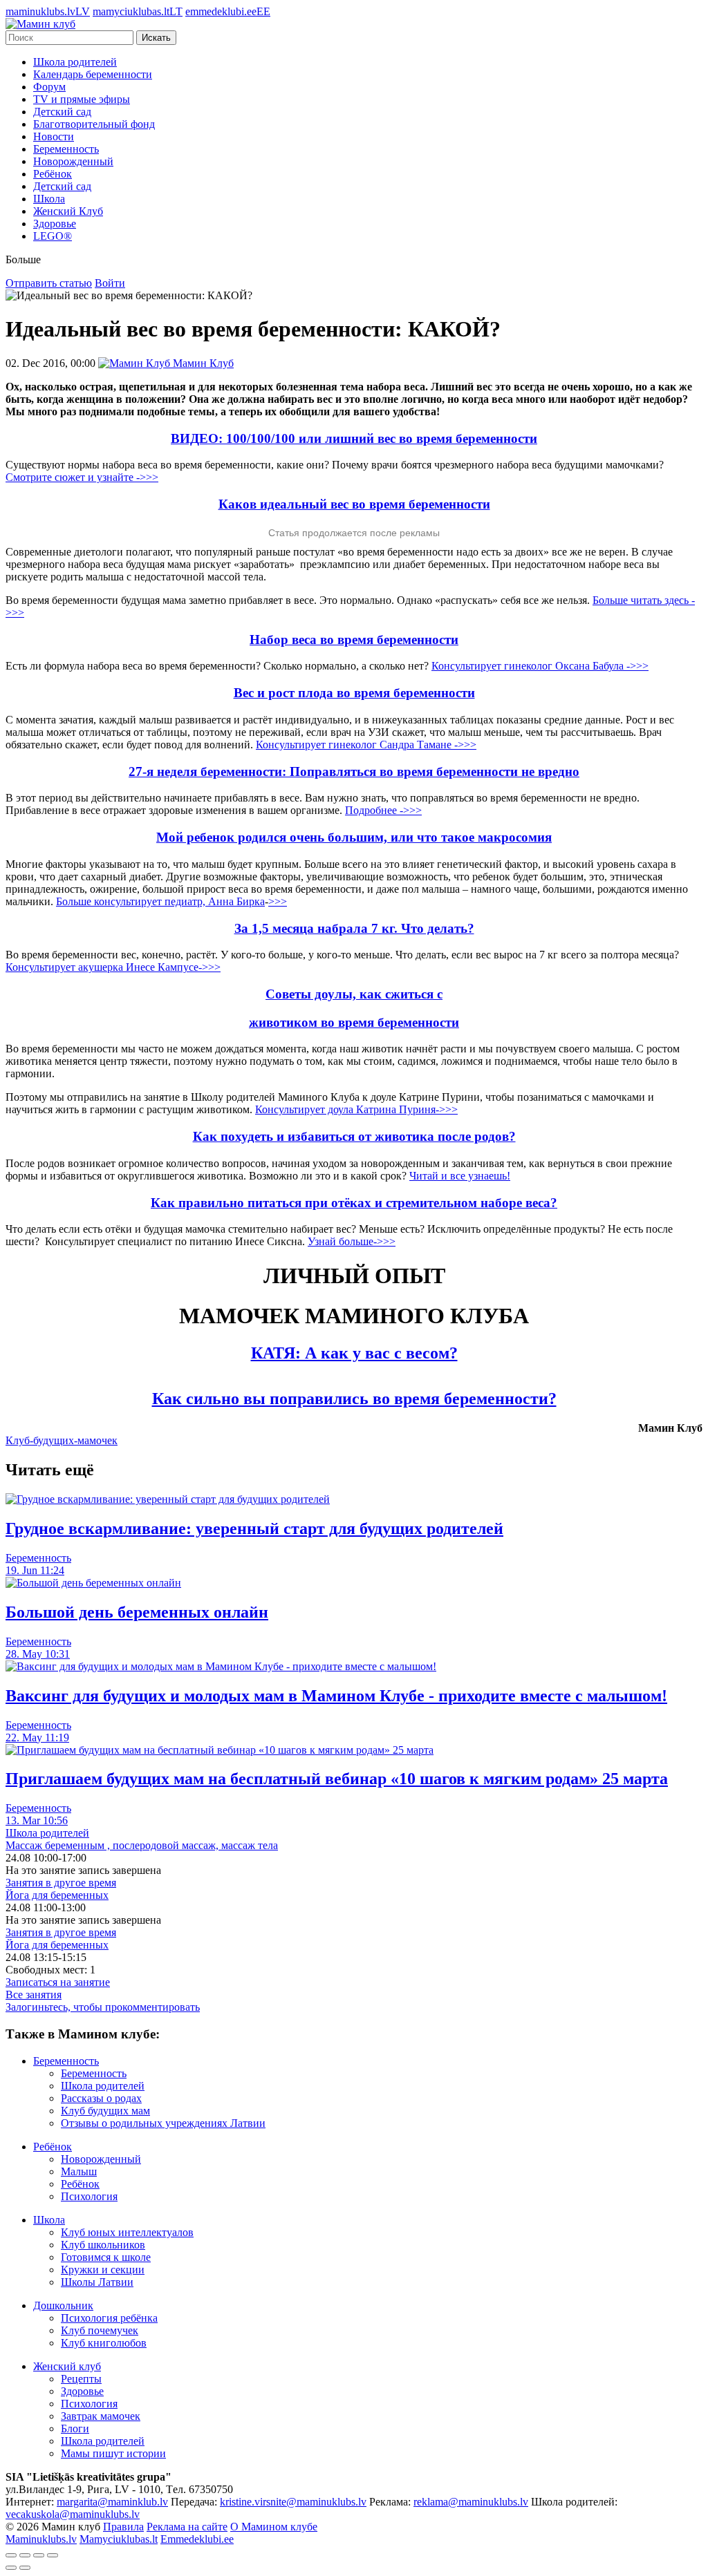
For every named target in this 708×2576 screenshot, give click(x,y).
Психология (89, 2196)
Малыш (79, 2171)
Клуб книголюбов (104, 2343)
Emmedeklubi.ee (197, 2539)
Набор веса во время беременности (354, 640)
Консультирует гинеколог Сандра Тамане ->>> (366, 745)
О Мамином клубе (274, 2527)
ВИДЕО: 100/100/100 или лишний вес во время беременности (354, 438)
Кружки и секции (103, 2270)
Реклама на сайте (187, 2527)
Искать (156, 38)
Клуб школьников (103, 2245)
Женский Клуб (68, 211)
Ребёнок (53, 174)
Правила (123, 2527)
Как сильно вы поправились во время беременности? (354, 1399)
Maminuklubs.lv (41, 2539)
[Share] (25, 2555)
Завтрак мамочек (101, 2416)
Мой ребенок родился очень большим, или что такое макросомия (354, 837)
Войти (110, 283)
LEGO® (53, 236)
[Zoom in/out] (53, 2555)
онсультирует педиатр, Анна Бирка (182, 901)
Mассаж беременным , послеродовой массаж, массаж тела (142, 1845)
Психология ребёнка (109, 2318)
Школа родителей (75, 62)
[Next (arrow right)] (25, 2568)
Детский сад (62, 112)
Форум (49, 87)
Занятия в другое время (61, 1883)
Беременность (66, 149)
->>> (209, 967)
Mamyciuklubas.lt (119, 2539)
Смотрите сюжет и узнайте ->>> (82, 477)
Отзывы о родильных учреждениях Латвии (163, 2123)
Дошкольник (63, 2305)
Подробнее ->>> (383, 810)
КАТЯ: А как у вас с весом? (354, 1353)
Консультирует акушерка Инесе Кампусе (102, 967)
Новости (54, 136)
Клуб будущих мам (105, 2111)
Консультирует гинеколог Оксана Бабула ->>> (540, 666)
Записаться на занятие (58, 1982)
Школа (49, 199)
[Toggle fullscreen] (39, 2555)
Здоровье (55, 224)
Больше (75, 901)
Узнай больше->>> (352, 1241)
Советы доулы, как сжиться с (354, 994)
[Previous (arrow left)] (11, 2568)
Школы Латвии (97, 2282)
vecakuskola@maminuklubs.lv (73, 2514)
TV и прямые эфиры (82, 99)
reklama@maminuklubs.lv (471, 2502)
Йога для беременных (57, 1895)
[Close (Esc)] (11, 2555)
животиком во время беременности (354, 1022)
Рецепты (81, 2379)
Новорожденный (73, 161)
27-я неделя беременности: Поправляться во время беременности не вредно (354, 771)
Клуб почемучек (100, 2330)
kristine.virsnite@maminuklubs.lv (293, 2502)
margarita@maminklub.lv (112, 2502)
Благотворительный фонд (94, 124)
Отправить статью (49, 283)
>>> (278, 901)
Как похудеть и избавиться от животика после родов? (354, 1136)
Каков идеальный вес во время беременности (354, 504)
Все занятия (34, 1995)
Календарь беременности (93, 74)
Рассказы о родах (101, 2098)
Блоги (75, 2428)
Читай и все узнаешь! (460, 1176)
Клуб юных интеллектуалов (127, 2232)
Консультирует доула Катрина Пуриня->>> (356, 1109)
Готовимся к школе (106, 2257)
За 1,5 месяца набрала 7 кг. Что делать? (354, 928)
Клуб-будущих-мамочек (62, 1440)
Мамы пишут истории (113, 2453)
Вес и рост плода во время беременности (354, 693)
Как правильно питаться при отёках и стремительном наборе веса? (354, 1203)
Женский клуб (67, 2366)
